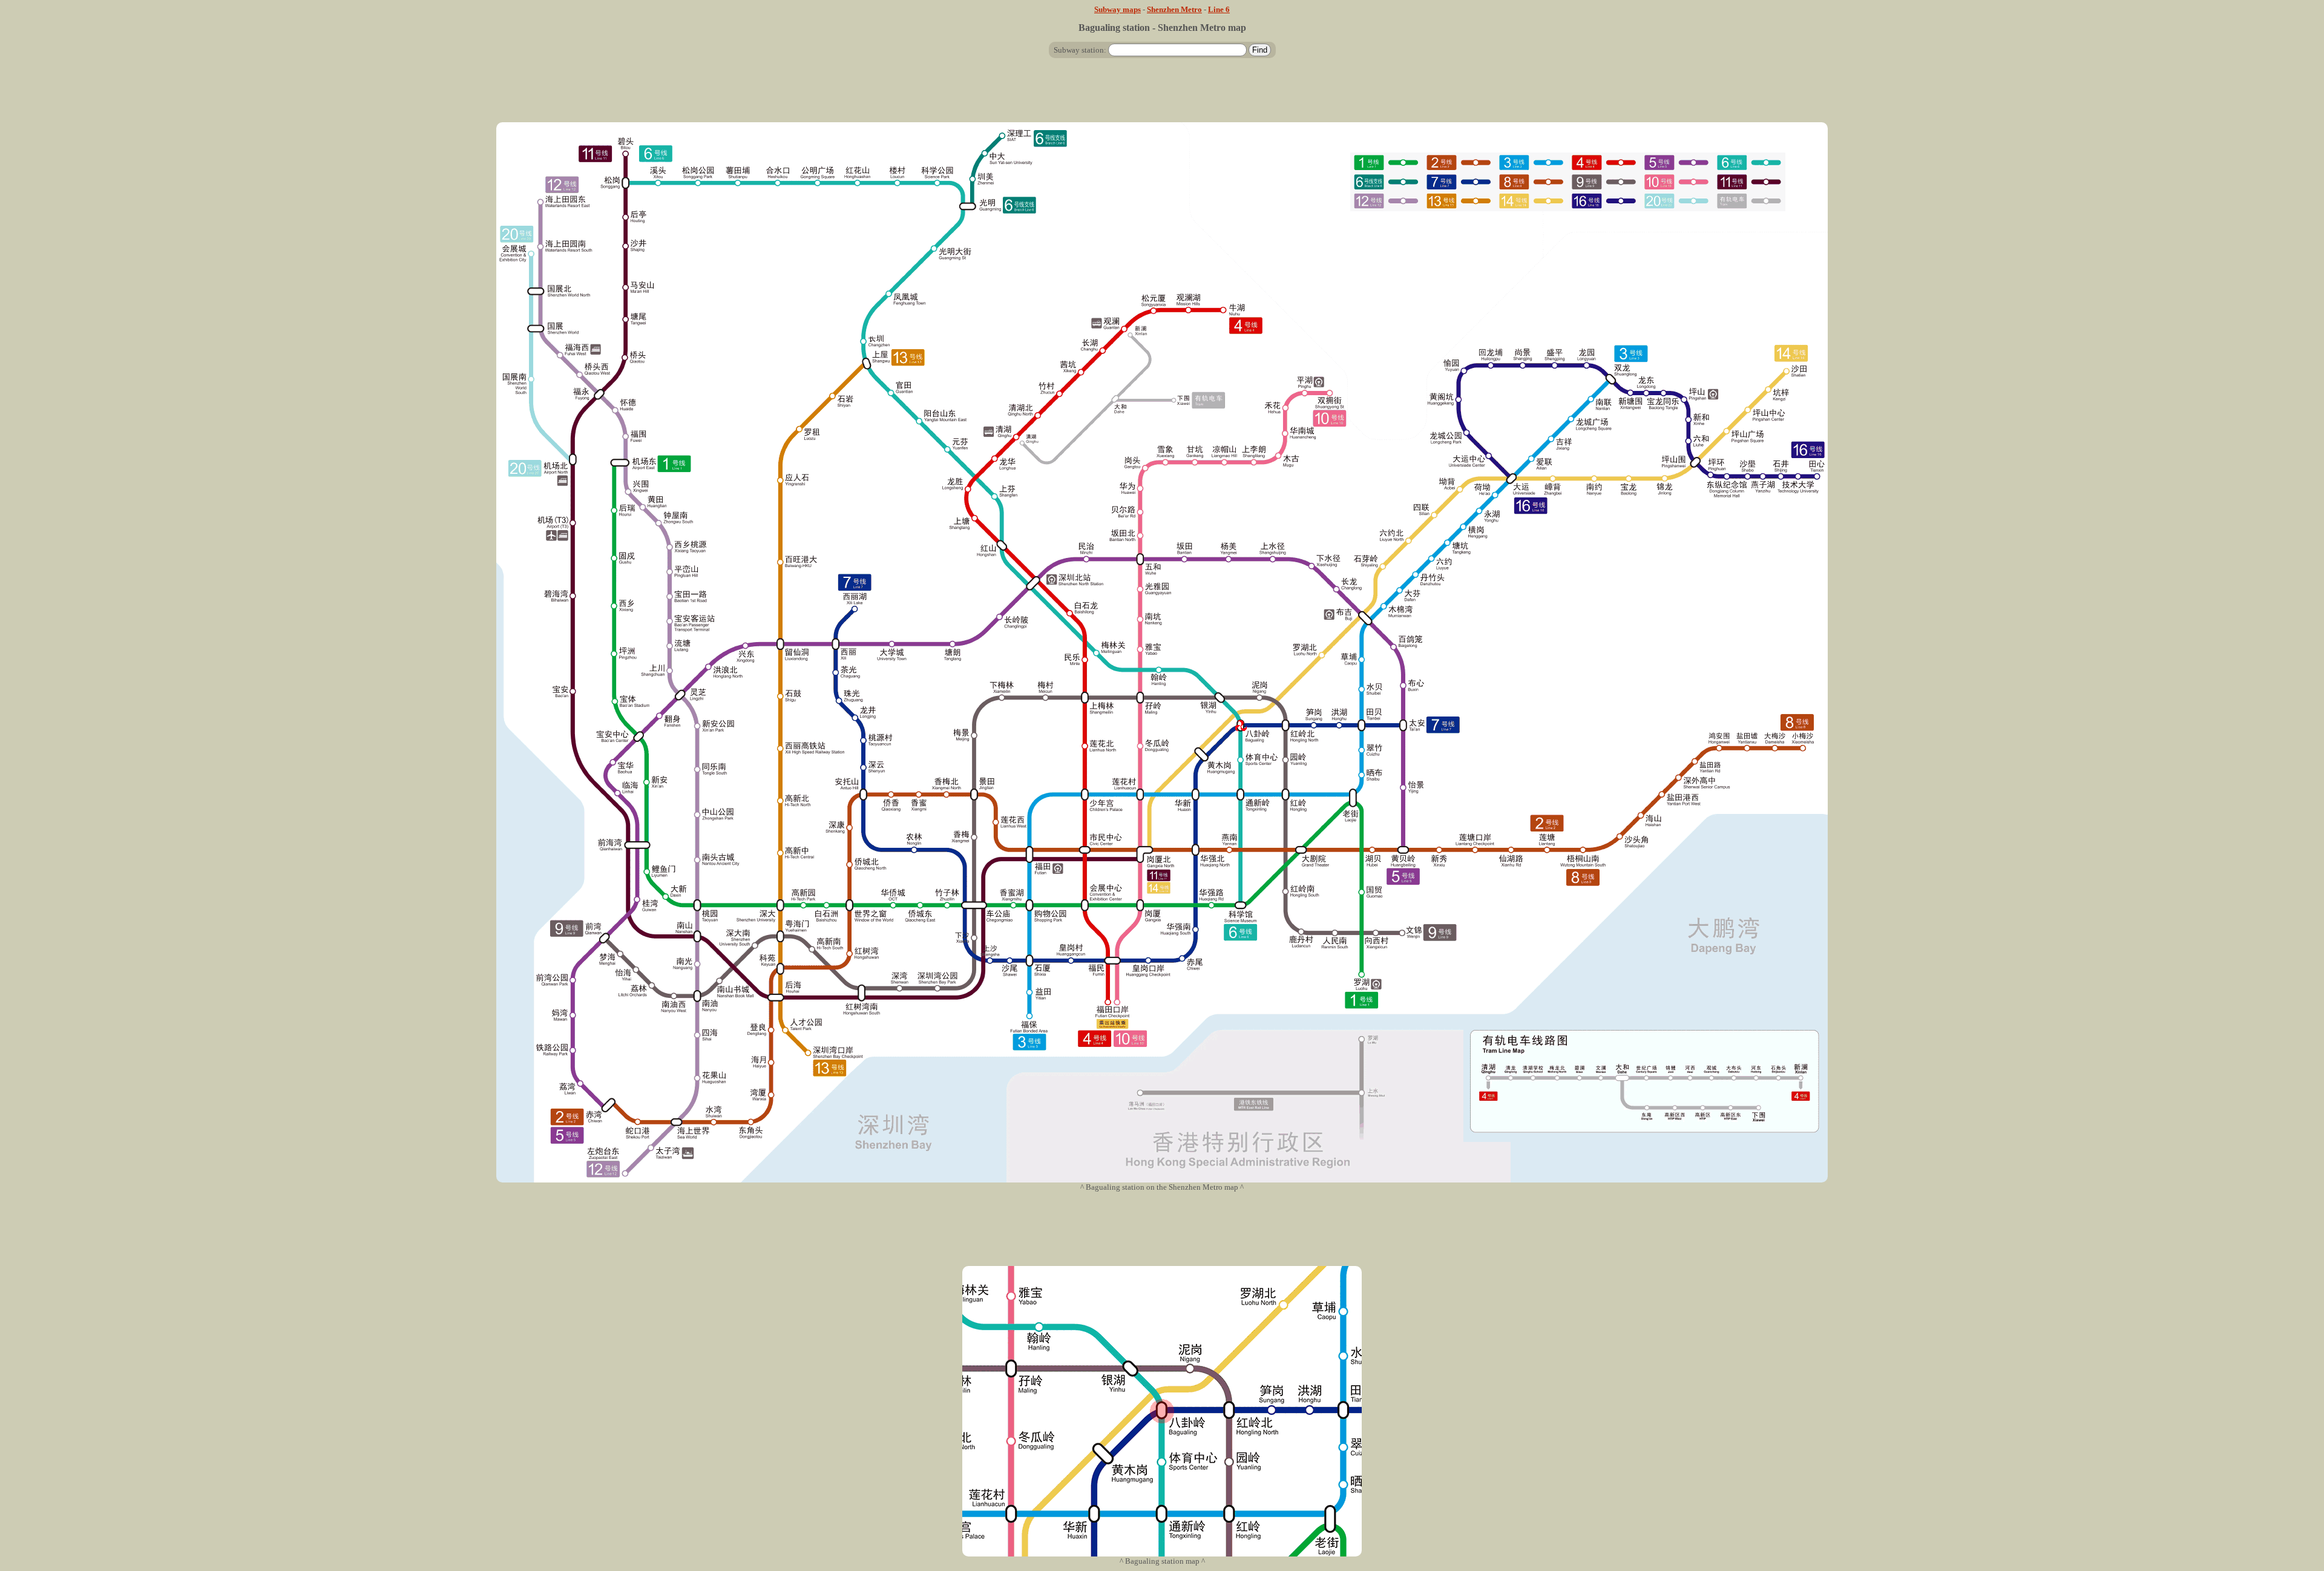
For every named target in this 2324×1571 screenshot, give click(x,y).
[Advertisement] (1162, 95)
